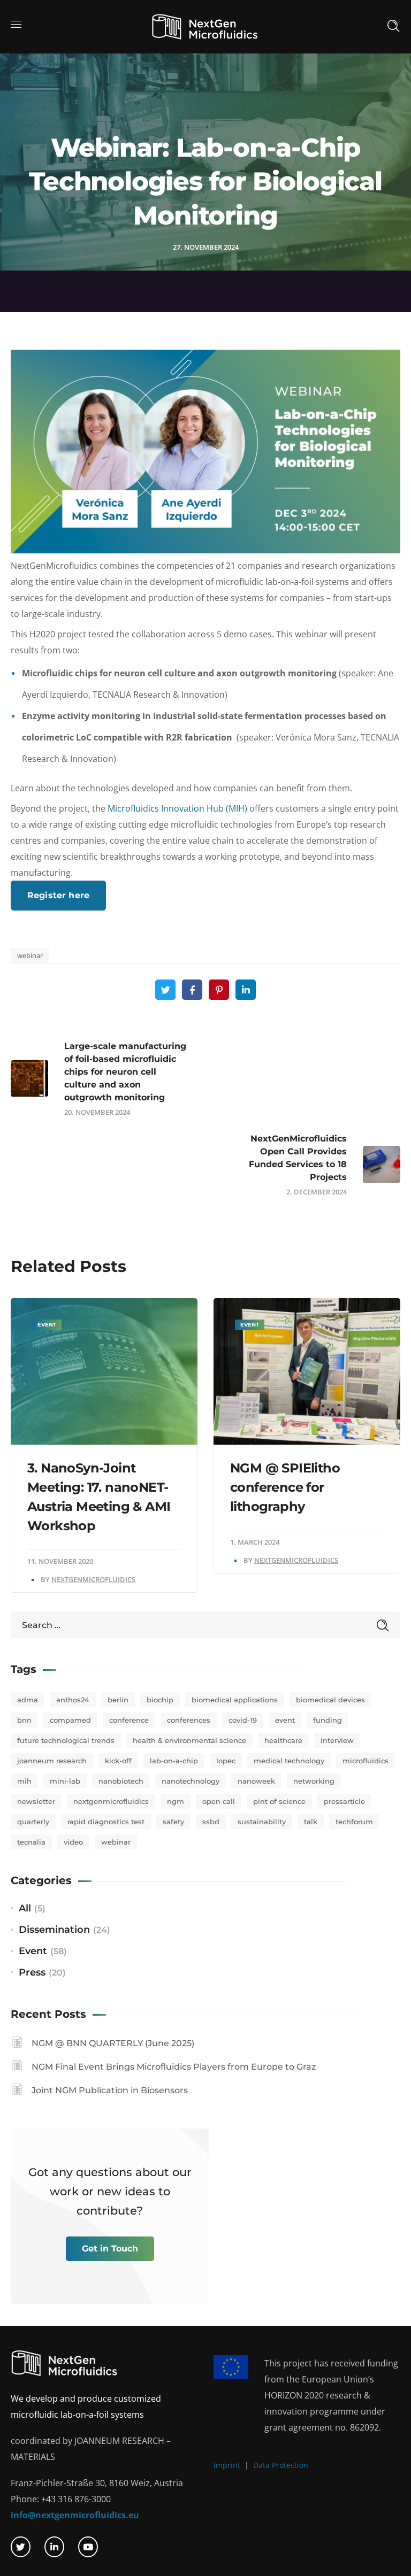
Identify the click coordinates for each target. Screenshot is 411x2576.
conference (129, 1720)
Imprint (227, 2465)
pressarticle (344, 1801)
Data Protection (281, 2465)
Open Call (219, 1801)
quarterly (33, 1822)
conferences (189, 1720)
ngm (176, 1801)
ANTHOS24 (73, 1700)
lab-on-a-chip (174, 1761)
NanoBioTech (121, 1781)
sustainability (262, 1822)
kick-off (118, 1761)
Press (32, 1972)
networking (314, 1781)
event (285, 1720)
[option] (104, 1445)
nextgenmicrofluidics (111, 1801)
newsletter (36, 1801)
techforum (354, 1822)
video (73, 1842)
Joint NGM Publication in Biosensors (110, 2090)
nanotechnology (191, 1781)
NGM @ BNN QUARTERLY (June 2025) (113, 2043)
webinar (30, 955)
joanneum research (52, 1761)
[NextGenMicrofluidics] (204, 26)
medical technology (289, 1761)
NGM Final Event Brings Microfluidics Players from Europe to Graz (174, 2067)
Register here (58, 895)
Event (47, 1325)
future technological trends (66, 1740)
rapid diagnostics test (106, 1822)
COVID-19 (243, 1720)
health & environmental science (189, 1740)
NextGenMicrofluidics (93, 1579)
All (25, 1908)
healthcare (283, 1740)
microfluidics (366, 1761)
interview (337, 1740)
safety (173, 1822)
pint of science (279, 1801)
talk (311, 1822)
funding (328, 1720)
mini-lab (65, 1781)
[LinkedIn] (54, 2547)
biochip (160, 1700)
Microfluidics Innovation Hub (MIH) (177, 808)
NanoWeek (256, 1781)
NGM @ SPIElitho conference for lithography (285, 1487)
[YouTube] (88, 2547)
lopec (226, 1761)
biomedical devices (330, 1700)
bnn (24, 1720)
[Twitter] (21, 2547)
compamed (70, 1720)
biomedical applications (235, 1700)
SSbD (211, 1822)
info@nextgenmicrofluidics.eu (75, 2515)
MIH (24, 1781)
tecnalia (31, 1842)
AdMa (28, 1700)
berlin (118, 1700)
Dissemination (54, 1930)
